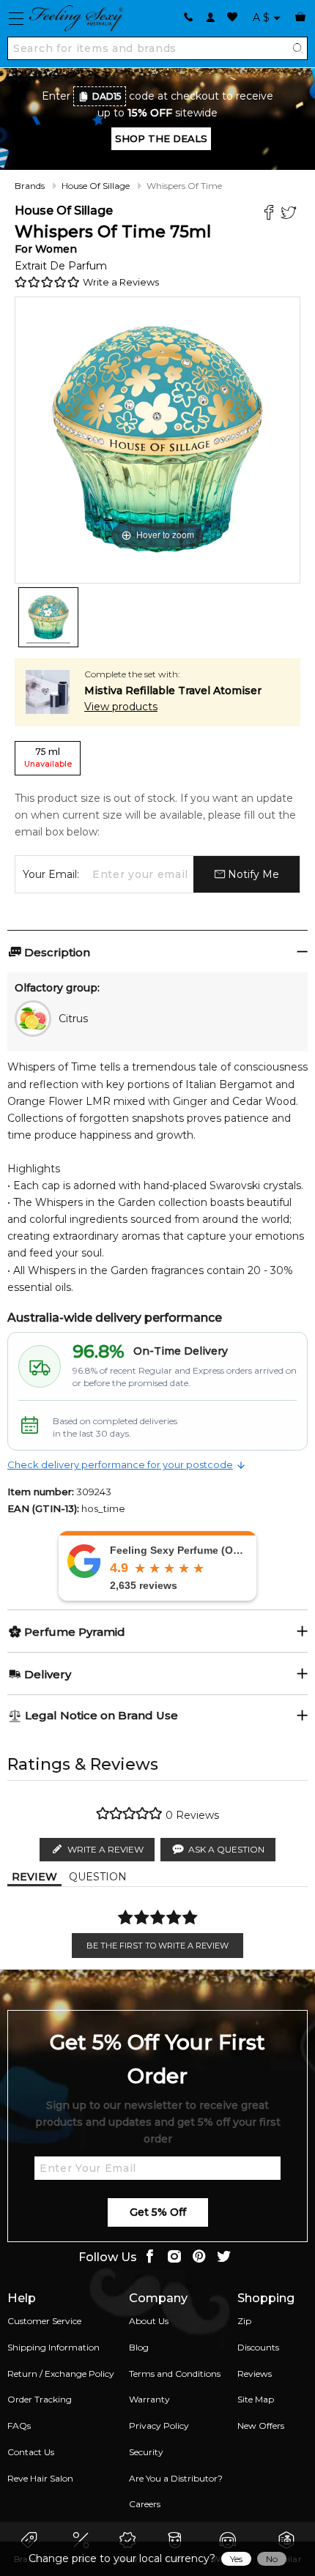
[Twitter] (290, 214)
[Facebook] (271, 214)
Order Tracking (40, 2399)
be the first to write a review (157, 1946)
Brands (30, 186)
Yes (236, 2559)
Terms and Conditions (175, 2374)
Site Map (256, 2399)
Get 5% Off (158, 2212)
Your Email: (51, 874)
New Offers (261, 2426)
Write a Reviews (121, 282)
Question (98, 1877)
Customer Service (44, 2321)
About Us (149, 2321)
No (272, 2559)
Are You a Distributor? (176, 2478)
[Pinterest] (199, 2258)
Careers (145, 2504)
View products (121, 707)
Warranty (149, 2399)
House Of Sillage (96, 186)
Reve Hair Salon (40, 2478)
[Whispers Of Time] (48, 617)
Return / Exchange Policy (61, 2374)
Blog (139, 2347)
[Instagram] (174, 2258)
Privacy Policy (159, 2426)
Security (146, 2452)
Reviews (255, 2374)
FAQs (19, 2426)
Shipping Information (53, 2347)
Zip (244, 2321)
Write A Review (105, 1849)
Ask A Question (226, 1849)
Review (34, 1877)
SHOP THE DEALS (161, 138)
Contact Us (31, 2452)
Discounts (258, 2347)
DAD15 (107, 96)
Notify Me (252, 874)
